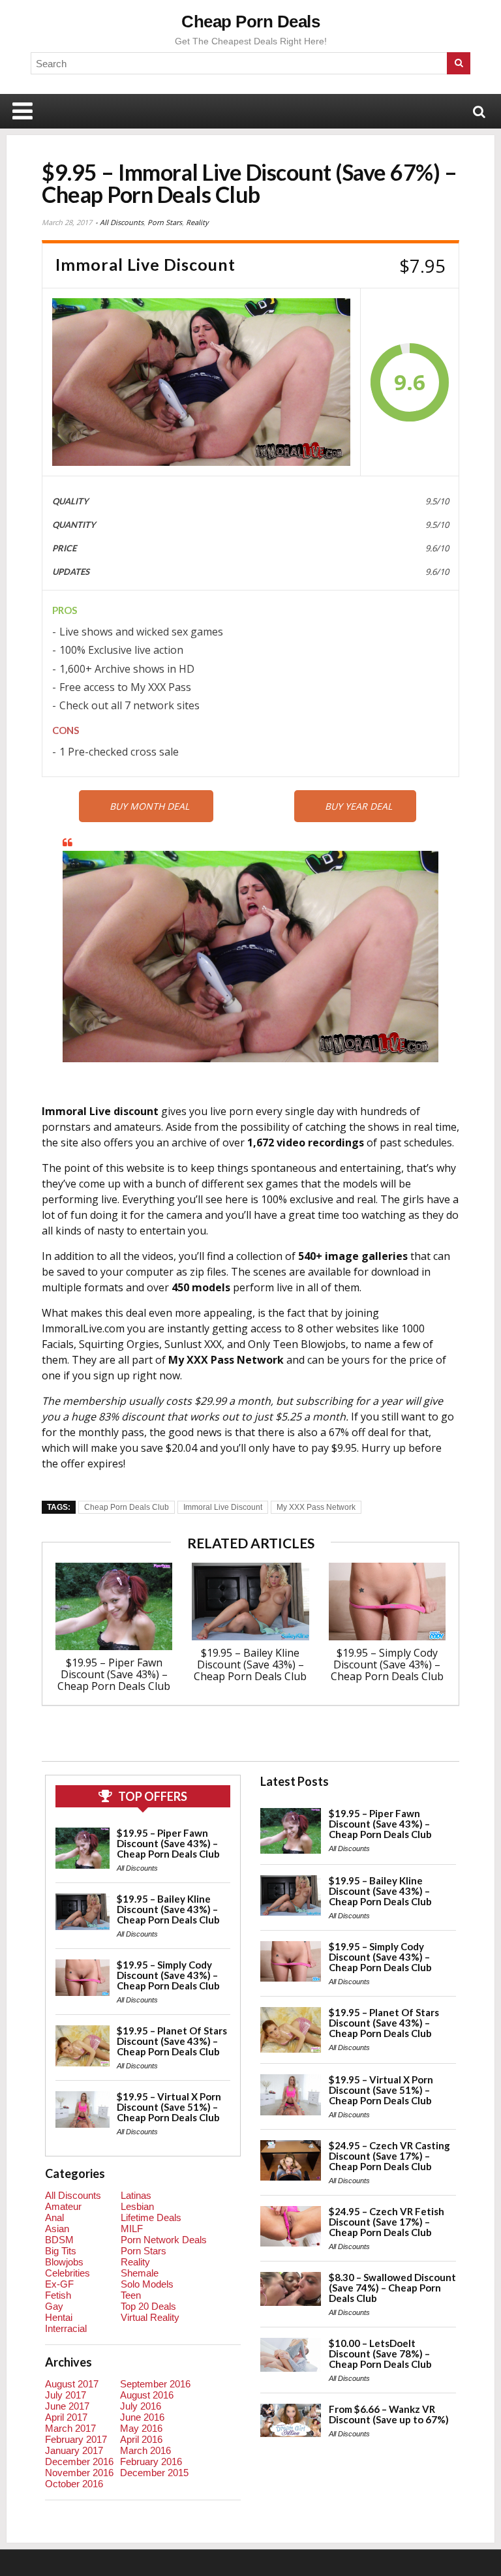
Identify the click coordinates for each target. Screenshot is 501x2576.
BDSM (59, 2240)
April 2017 (66, 2417)
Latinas (136, 2195)
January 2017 (74, 2450)
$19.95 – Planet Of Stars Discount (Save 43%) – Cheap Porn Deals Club (172, 2041)
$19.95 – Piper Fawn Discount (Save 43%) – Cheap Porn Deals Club (114, 1674)
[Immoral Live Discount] (201, 382)
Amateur (63, 2206)
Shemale (140, 2273)
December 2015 (154, 2473)
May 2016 (141, 2428)
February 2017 (76, 2439)
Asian (57, 2229)
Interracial (66, 2328)
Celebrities (68, 2273)
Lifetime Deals (151, 2217)
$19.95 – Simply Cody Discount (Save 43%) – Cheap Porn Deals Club (387, 1664)
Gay (54, 2306)
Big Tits (61, 2251)
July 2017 (66, 2395)
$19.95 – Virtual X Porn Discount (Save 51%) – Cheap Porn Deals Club (169, 2107)
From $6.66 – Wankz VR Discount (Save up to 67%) (389, 2414)
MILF (132, 2229)
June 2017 (67, 2406)
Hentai (59, 2317)
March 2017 (70, 2428)
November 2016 (79, 2473)
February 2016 (151, 2461)
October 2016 (74, 2484)
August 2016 (147, 2395)
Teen (131, 2295)
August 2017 (72, 2384)
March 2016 (145, 2450)
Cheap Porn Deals (250, 22)
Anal (54, 2217)
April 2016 (141, 2439)
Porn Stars (165, 222)
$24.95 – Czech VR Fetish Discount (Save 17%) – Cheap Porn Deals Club (387, 2222)
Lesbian (137, 2206)
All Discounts (122, 222)
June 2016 (142, 2417)
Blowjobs (64, 2262)
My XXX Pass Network (316, 1507)
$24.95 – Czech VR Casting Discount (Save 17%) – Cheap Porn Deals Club (389, 2156)
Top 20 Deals (148, 2306)
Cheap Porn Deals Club (127, 1507)
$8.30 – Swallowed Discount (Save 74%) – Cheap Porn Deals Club (392, 2288)
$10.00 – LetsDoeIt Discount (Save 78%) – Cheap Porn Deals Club (380, 2354)
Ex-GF (59, 2284)
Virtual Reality (150, 2317)
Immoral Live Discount (223, 1507)
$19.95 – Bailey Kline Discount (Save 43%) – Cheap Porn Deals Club (250, 1664)
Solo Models (147, 2284)
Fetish (58, 2295)
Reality (197, 222)
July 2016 (141, 2406)
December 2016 (79, 2461)
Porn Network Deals (164, 2240)
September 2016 (155, 2384)
